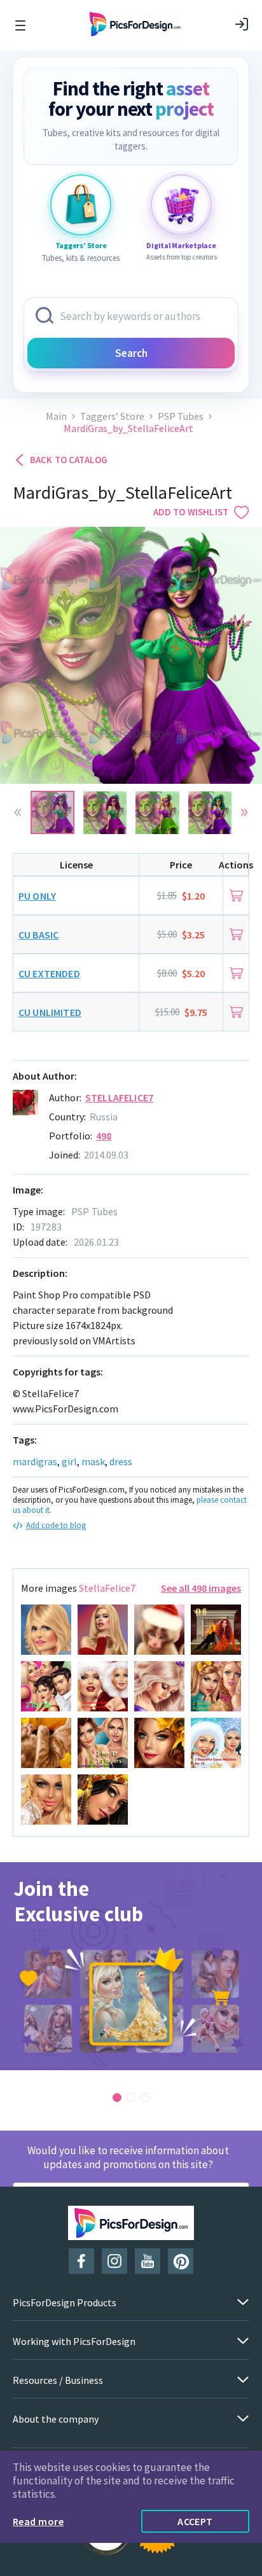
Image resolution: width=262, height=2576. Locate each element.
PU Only (37, 896)
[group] (131, 1966)
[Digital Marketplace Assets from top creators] (181, 205)
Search (131, 353)
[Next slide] (244, 812)
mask (93, 1461)
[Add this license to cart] (236, 895)
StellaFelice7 (119, 1097)
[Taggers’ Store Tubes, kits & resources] (81, 205)
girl (69, 1461)
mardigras (35, 1461)
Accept (195, 2521)
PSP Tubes (181, 416)
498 (104, 1136)
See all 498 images (201, 1588)
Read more (38, 2521)
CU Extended (49, 973)
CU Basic (38, 935)
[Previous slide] (18, 812)
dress (121, 1461)
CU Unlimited (50, 1012)
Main (56, 416)
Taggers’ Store (112, 416)
